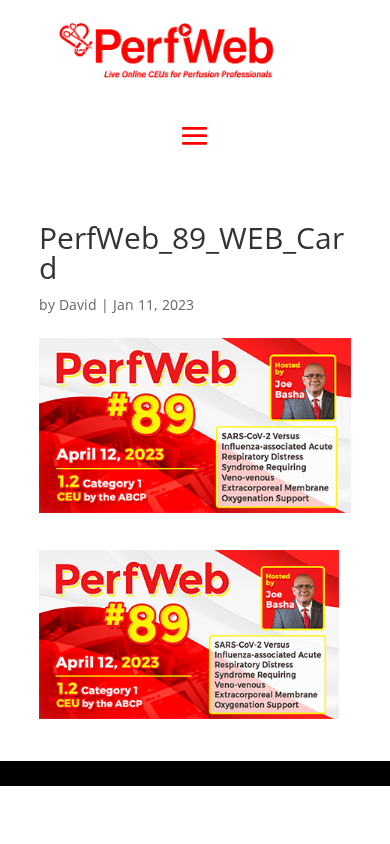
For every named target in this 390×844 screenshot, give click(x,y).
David (78, 304)
